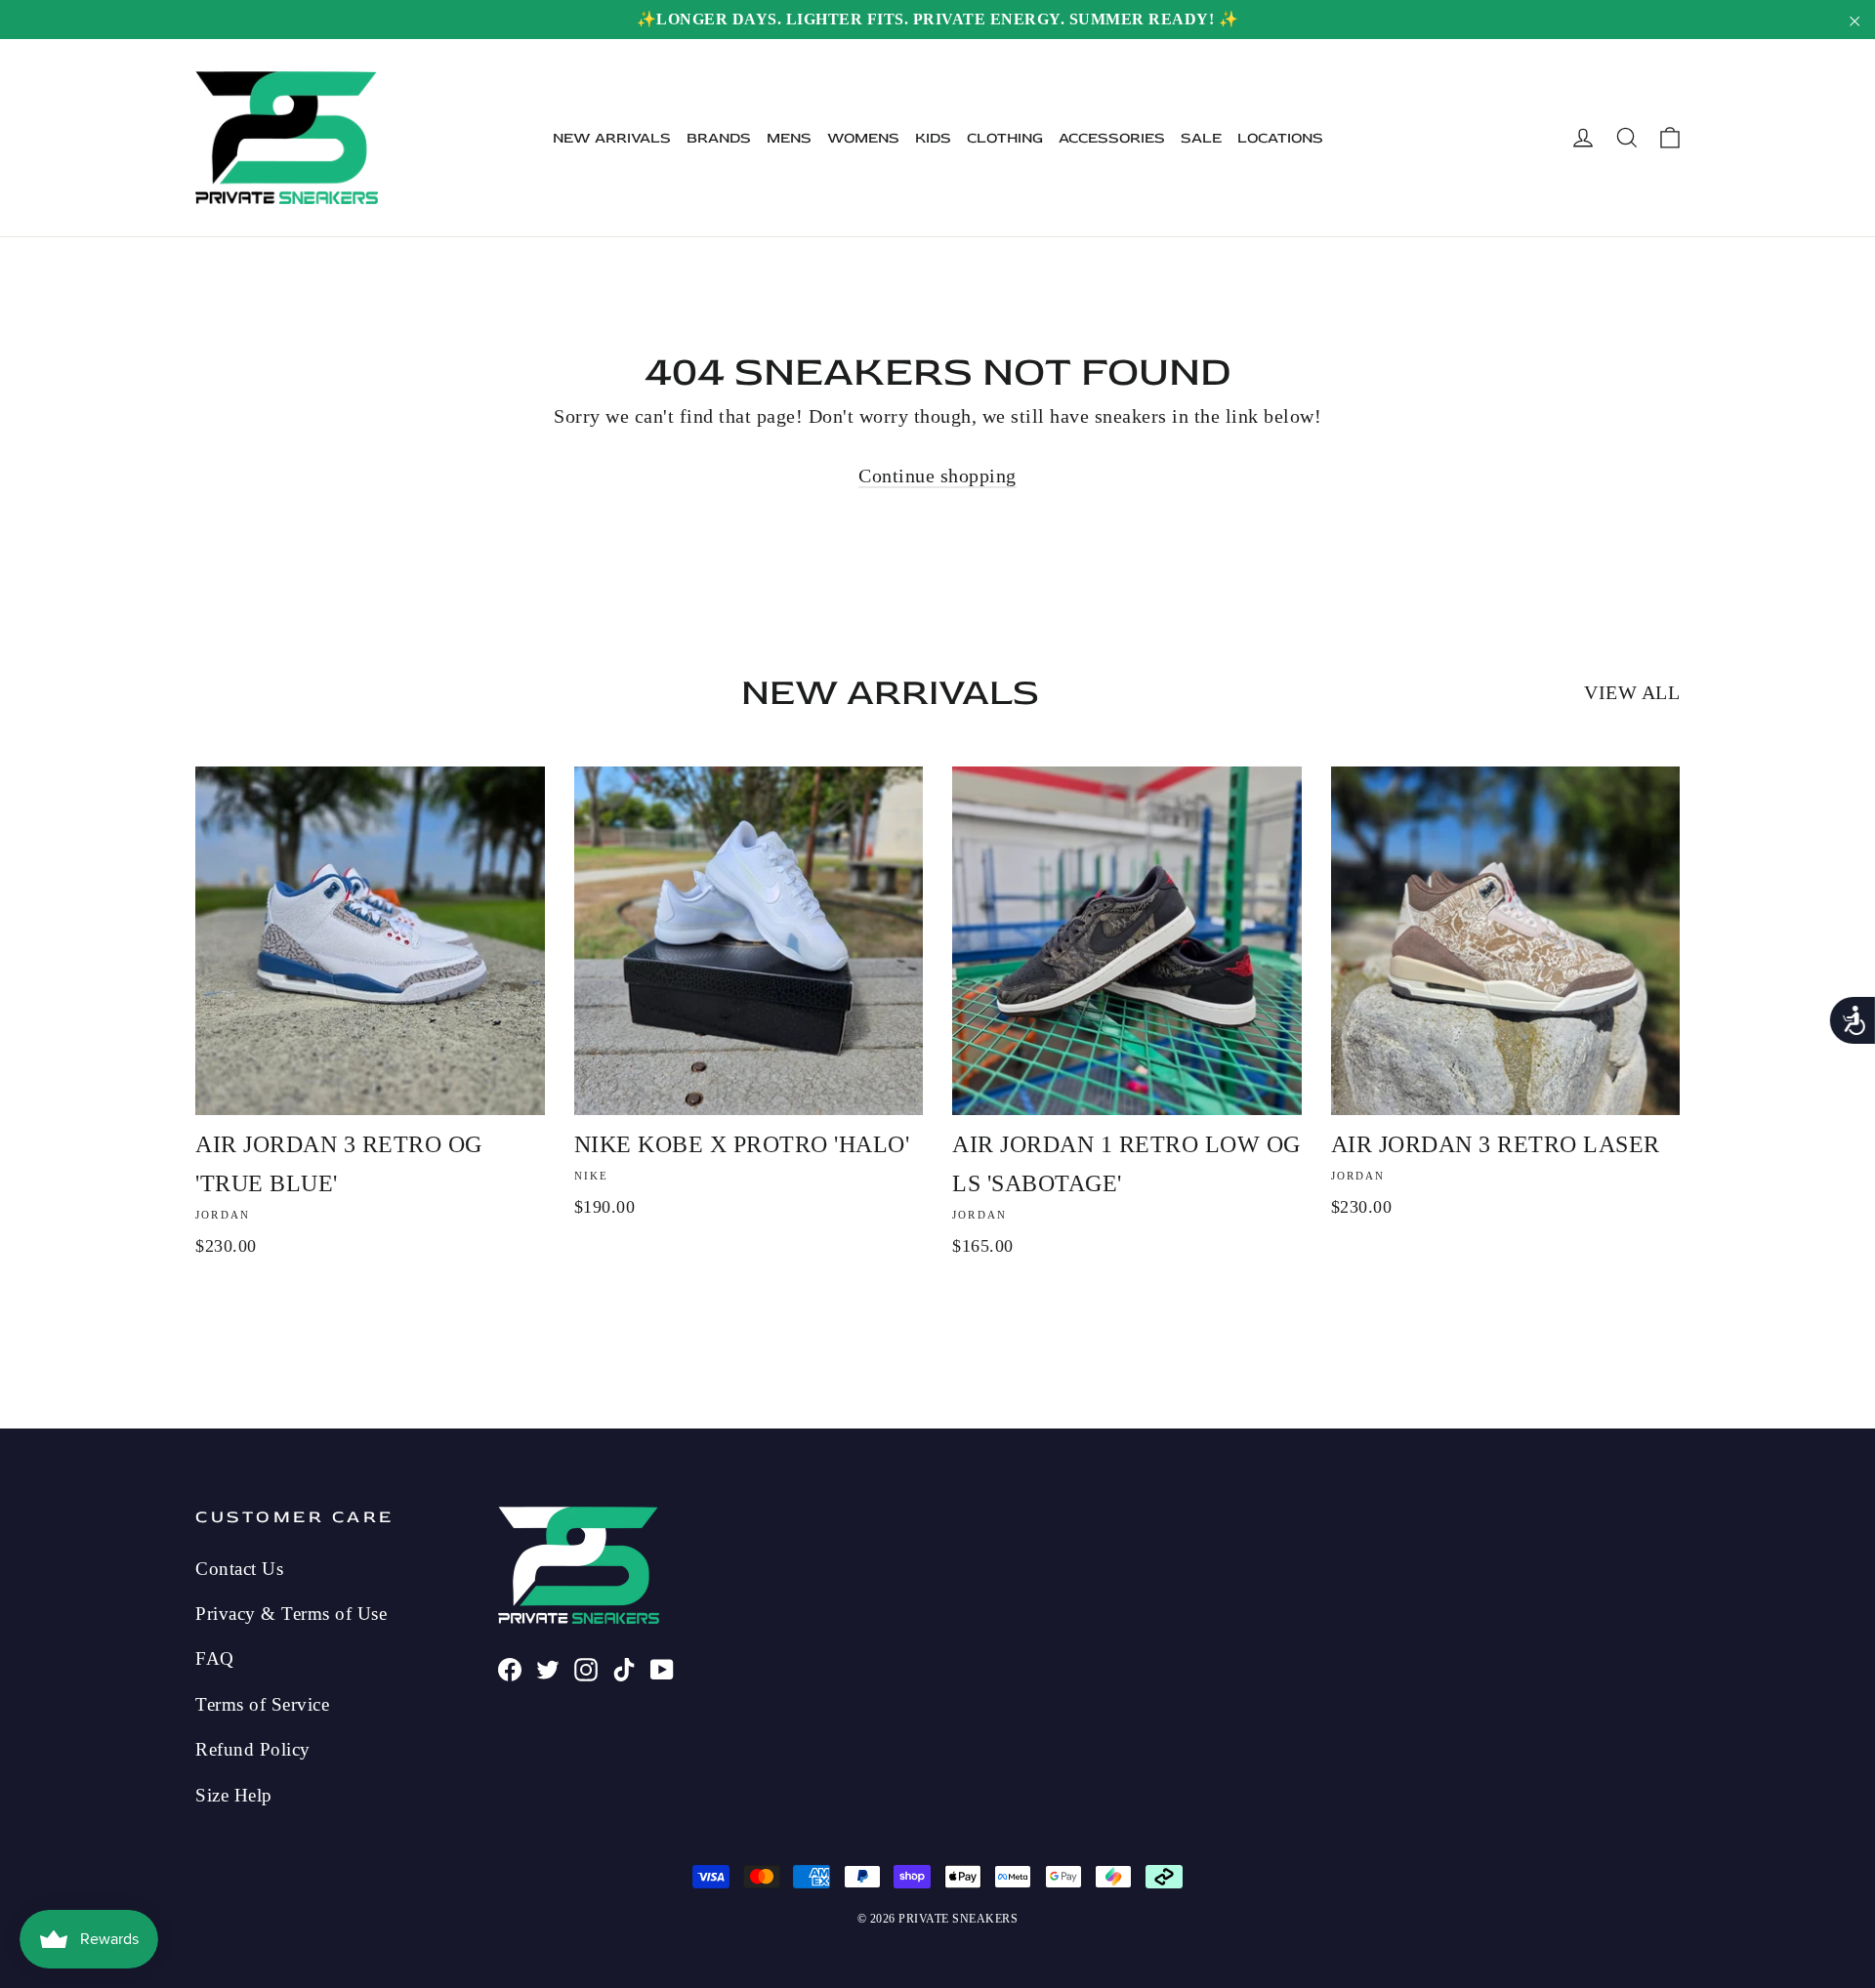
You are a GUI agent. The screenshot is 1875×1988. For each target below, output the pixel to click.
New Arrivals (612, 138)
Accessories (1112, 138)
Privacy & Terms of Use (291, 1614)
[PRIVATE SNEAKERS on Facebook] (510, 1667)
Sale (1201, 138)
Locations (1280, 138)
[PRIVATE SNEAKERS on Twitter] (548, 1667)
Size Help (234, 1795)
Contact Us (239, 1569)
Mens (789, 138)
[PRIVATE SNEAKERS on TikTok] (624, 1667)
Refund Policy (253, 1749)
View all (1632, 692)
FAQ (215, 1658)
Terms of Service (262, 1704)
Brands (719, 138)
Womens (863, 138)
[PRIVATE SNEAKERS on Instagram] (586, 1667)
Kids (933, 138)
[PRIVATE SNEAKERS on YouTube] (662, 1667)
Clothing (1005, 138)
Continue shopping (937, 476)
